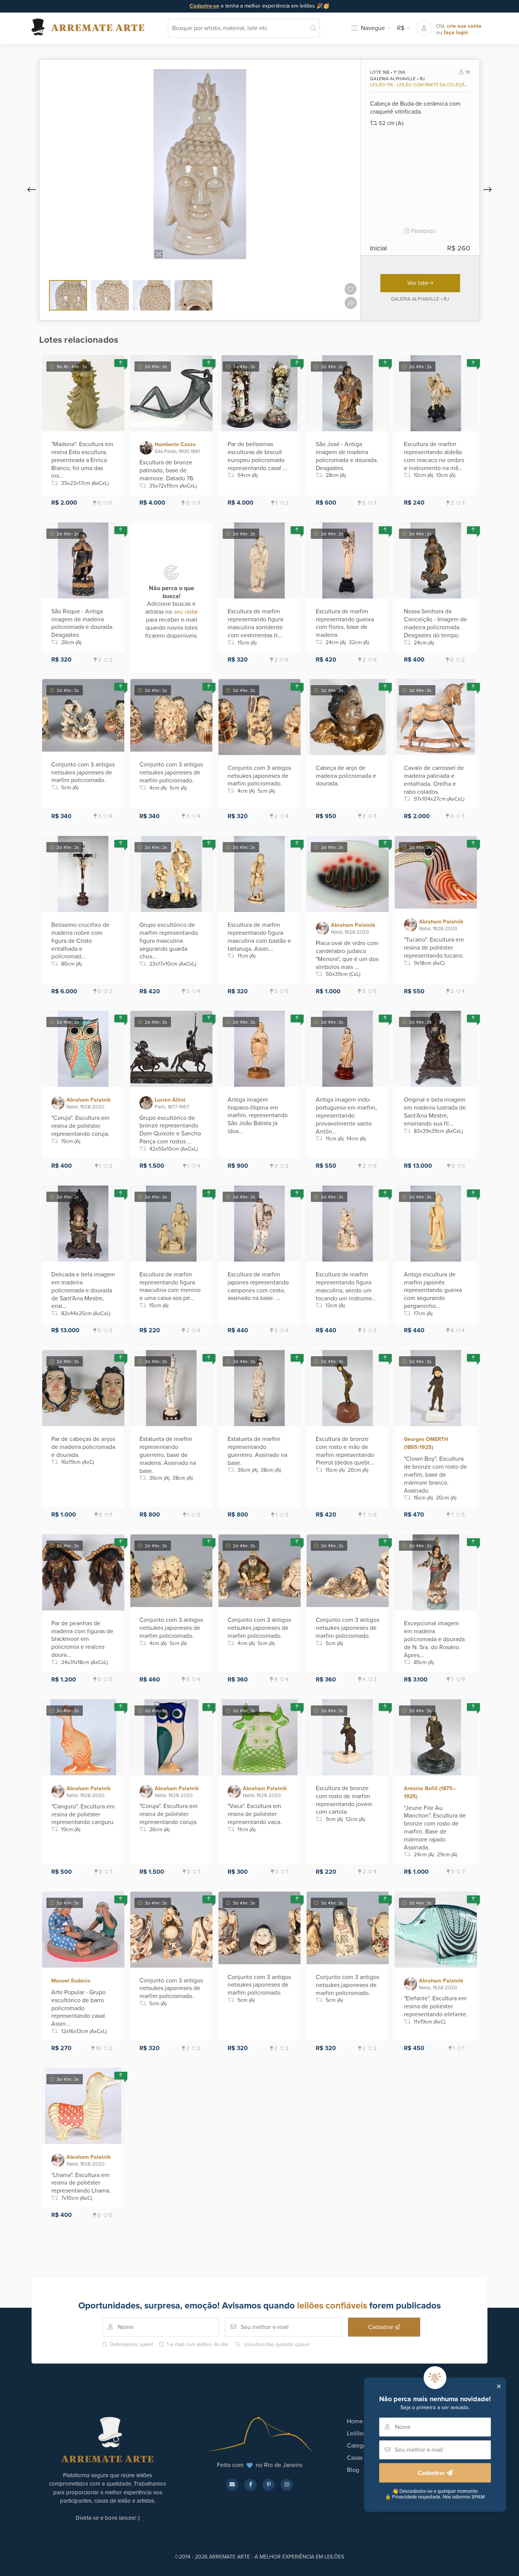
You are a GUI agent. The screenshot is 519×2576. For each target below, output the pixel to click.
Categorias (361, 2446)
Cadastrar (432, 2473)
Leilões (356, 2434)
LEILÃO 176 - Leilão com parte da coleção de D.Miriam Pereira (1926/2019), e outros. (419, 85)
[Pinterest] (269, 2485)
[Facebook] (250, 2485)
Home (355, 2421)
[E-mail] (232, 2485)
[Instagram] (287, 2485)
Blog (353, 2470)
